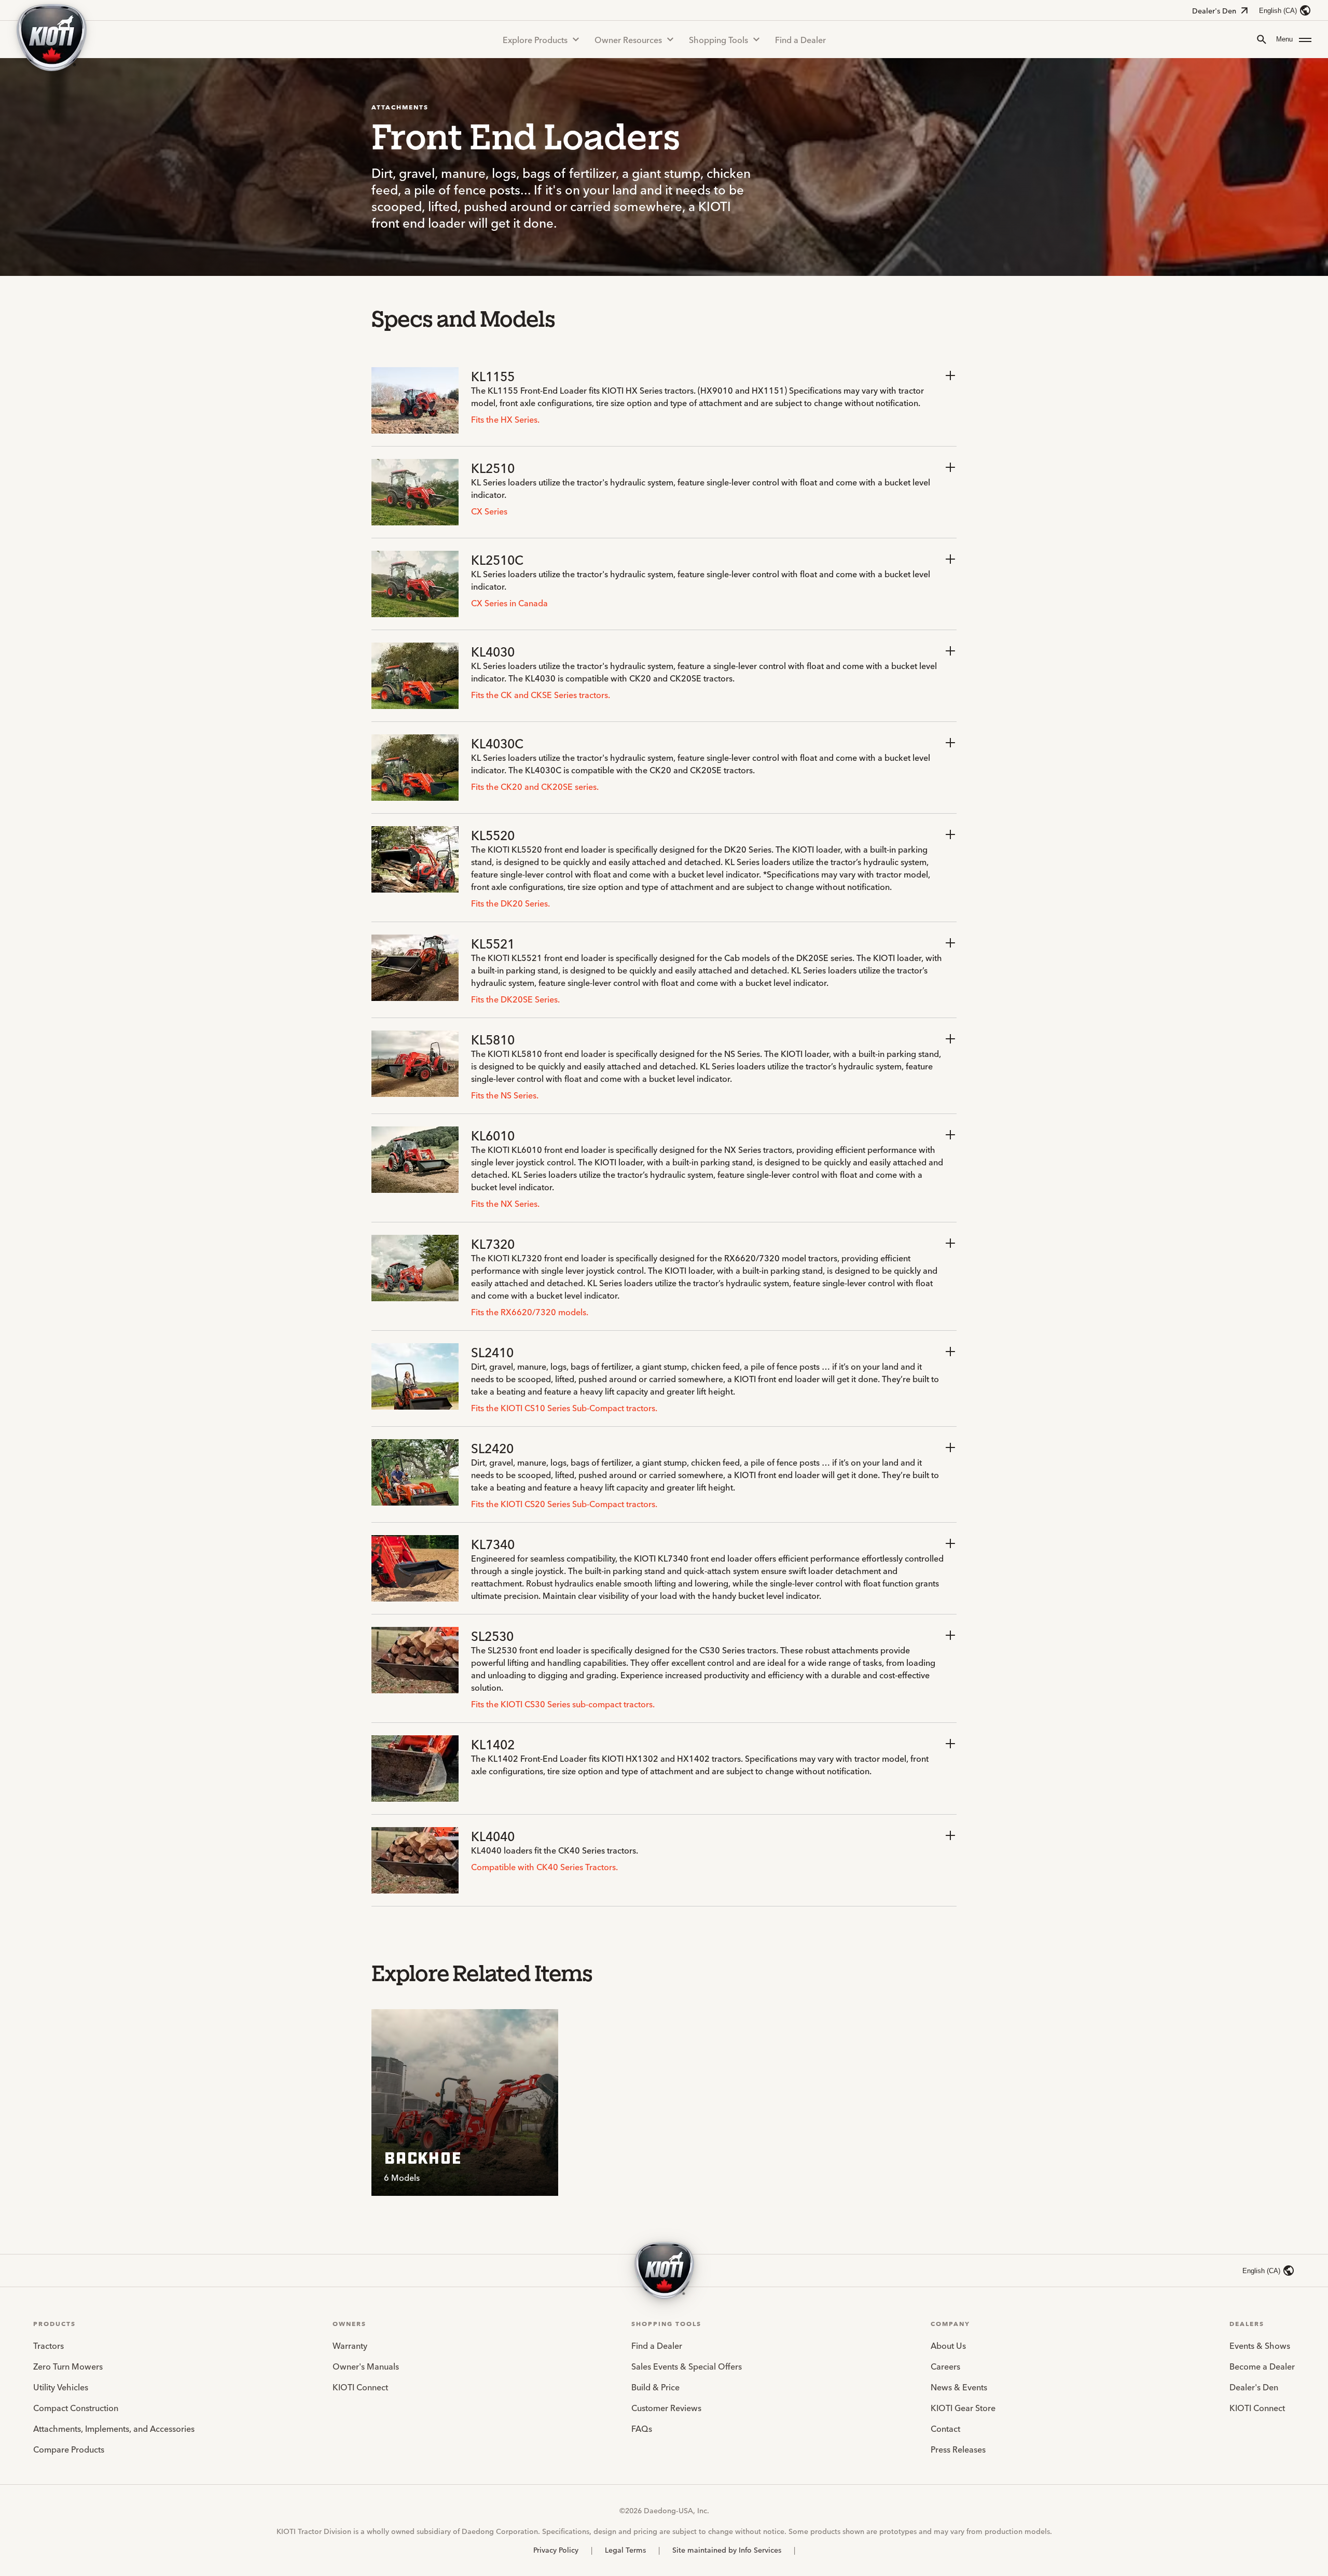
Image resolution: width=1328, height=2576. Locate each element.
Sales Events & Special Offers (687, 2366)
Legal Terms (625, 2550)
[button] (1294, 39)
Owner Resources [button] (628, 39)
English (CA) (1278, 11)
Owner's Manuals (366, 2366)
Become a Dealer (1262, 2366)
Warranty (350, 2345)
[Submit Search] (1262, 39)
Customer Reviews (666, 2407)
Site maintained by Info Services (727, 2550)
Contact (945, 2428)
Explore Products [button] (535, 39)
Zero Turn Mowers (68, 2366)
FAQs (642, 2428)
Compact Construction (76, 2407)
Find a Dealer (800, 39)
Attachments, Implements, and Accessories (114, 2428)
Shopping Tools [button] (718, 39)
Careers (945, 2366)
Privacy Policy (556, 2550)
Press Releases (958, 2449)
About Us (948, 2345)
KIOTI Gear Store (963, 2407)
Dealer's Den (1214, 10)
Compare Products (69, 2449)
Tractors (49, 2345)
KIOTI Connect (360, 2387)
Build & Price (655, 2387)
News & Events (959, 2387)
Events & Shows (1260, 2345)
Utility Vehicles (61, 2387)
